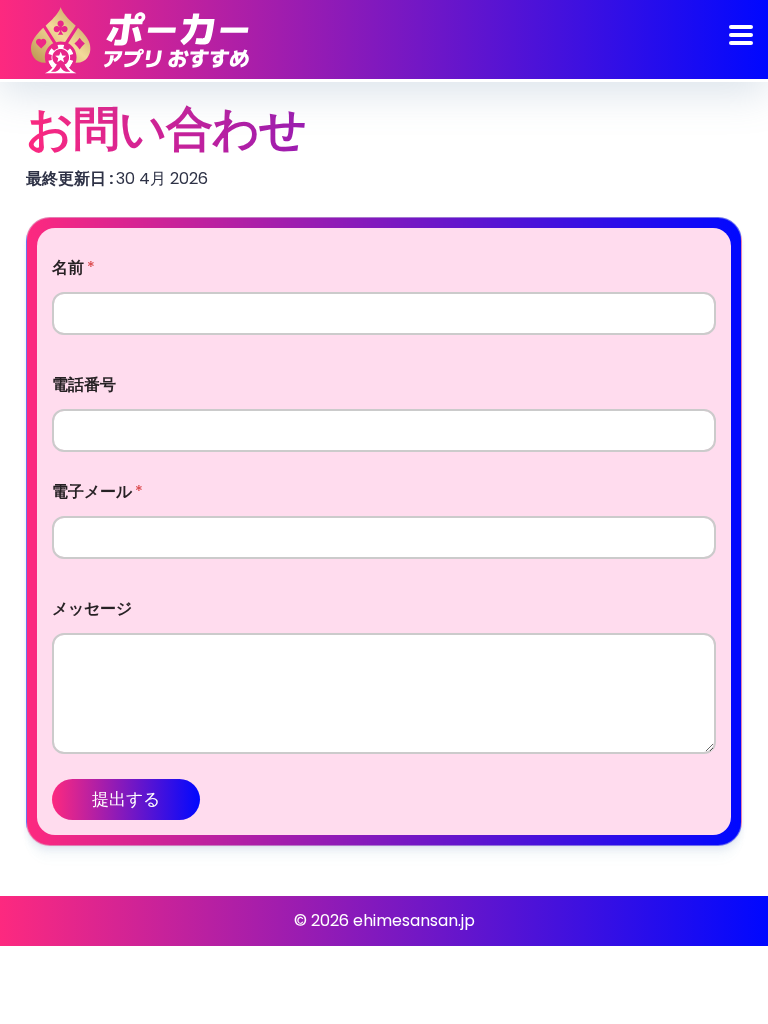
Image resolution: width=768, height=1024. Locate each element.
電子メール (97, 491)
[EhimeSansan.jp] (140, 40)
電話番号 (84, 384)
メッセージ (92, 608)
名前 (73, 267)
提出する (126, 799)
